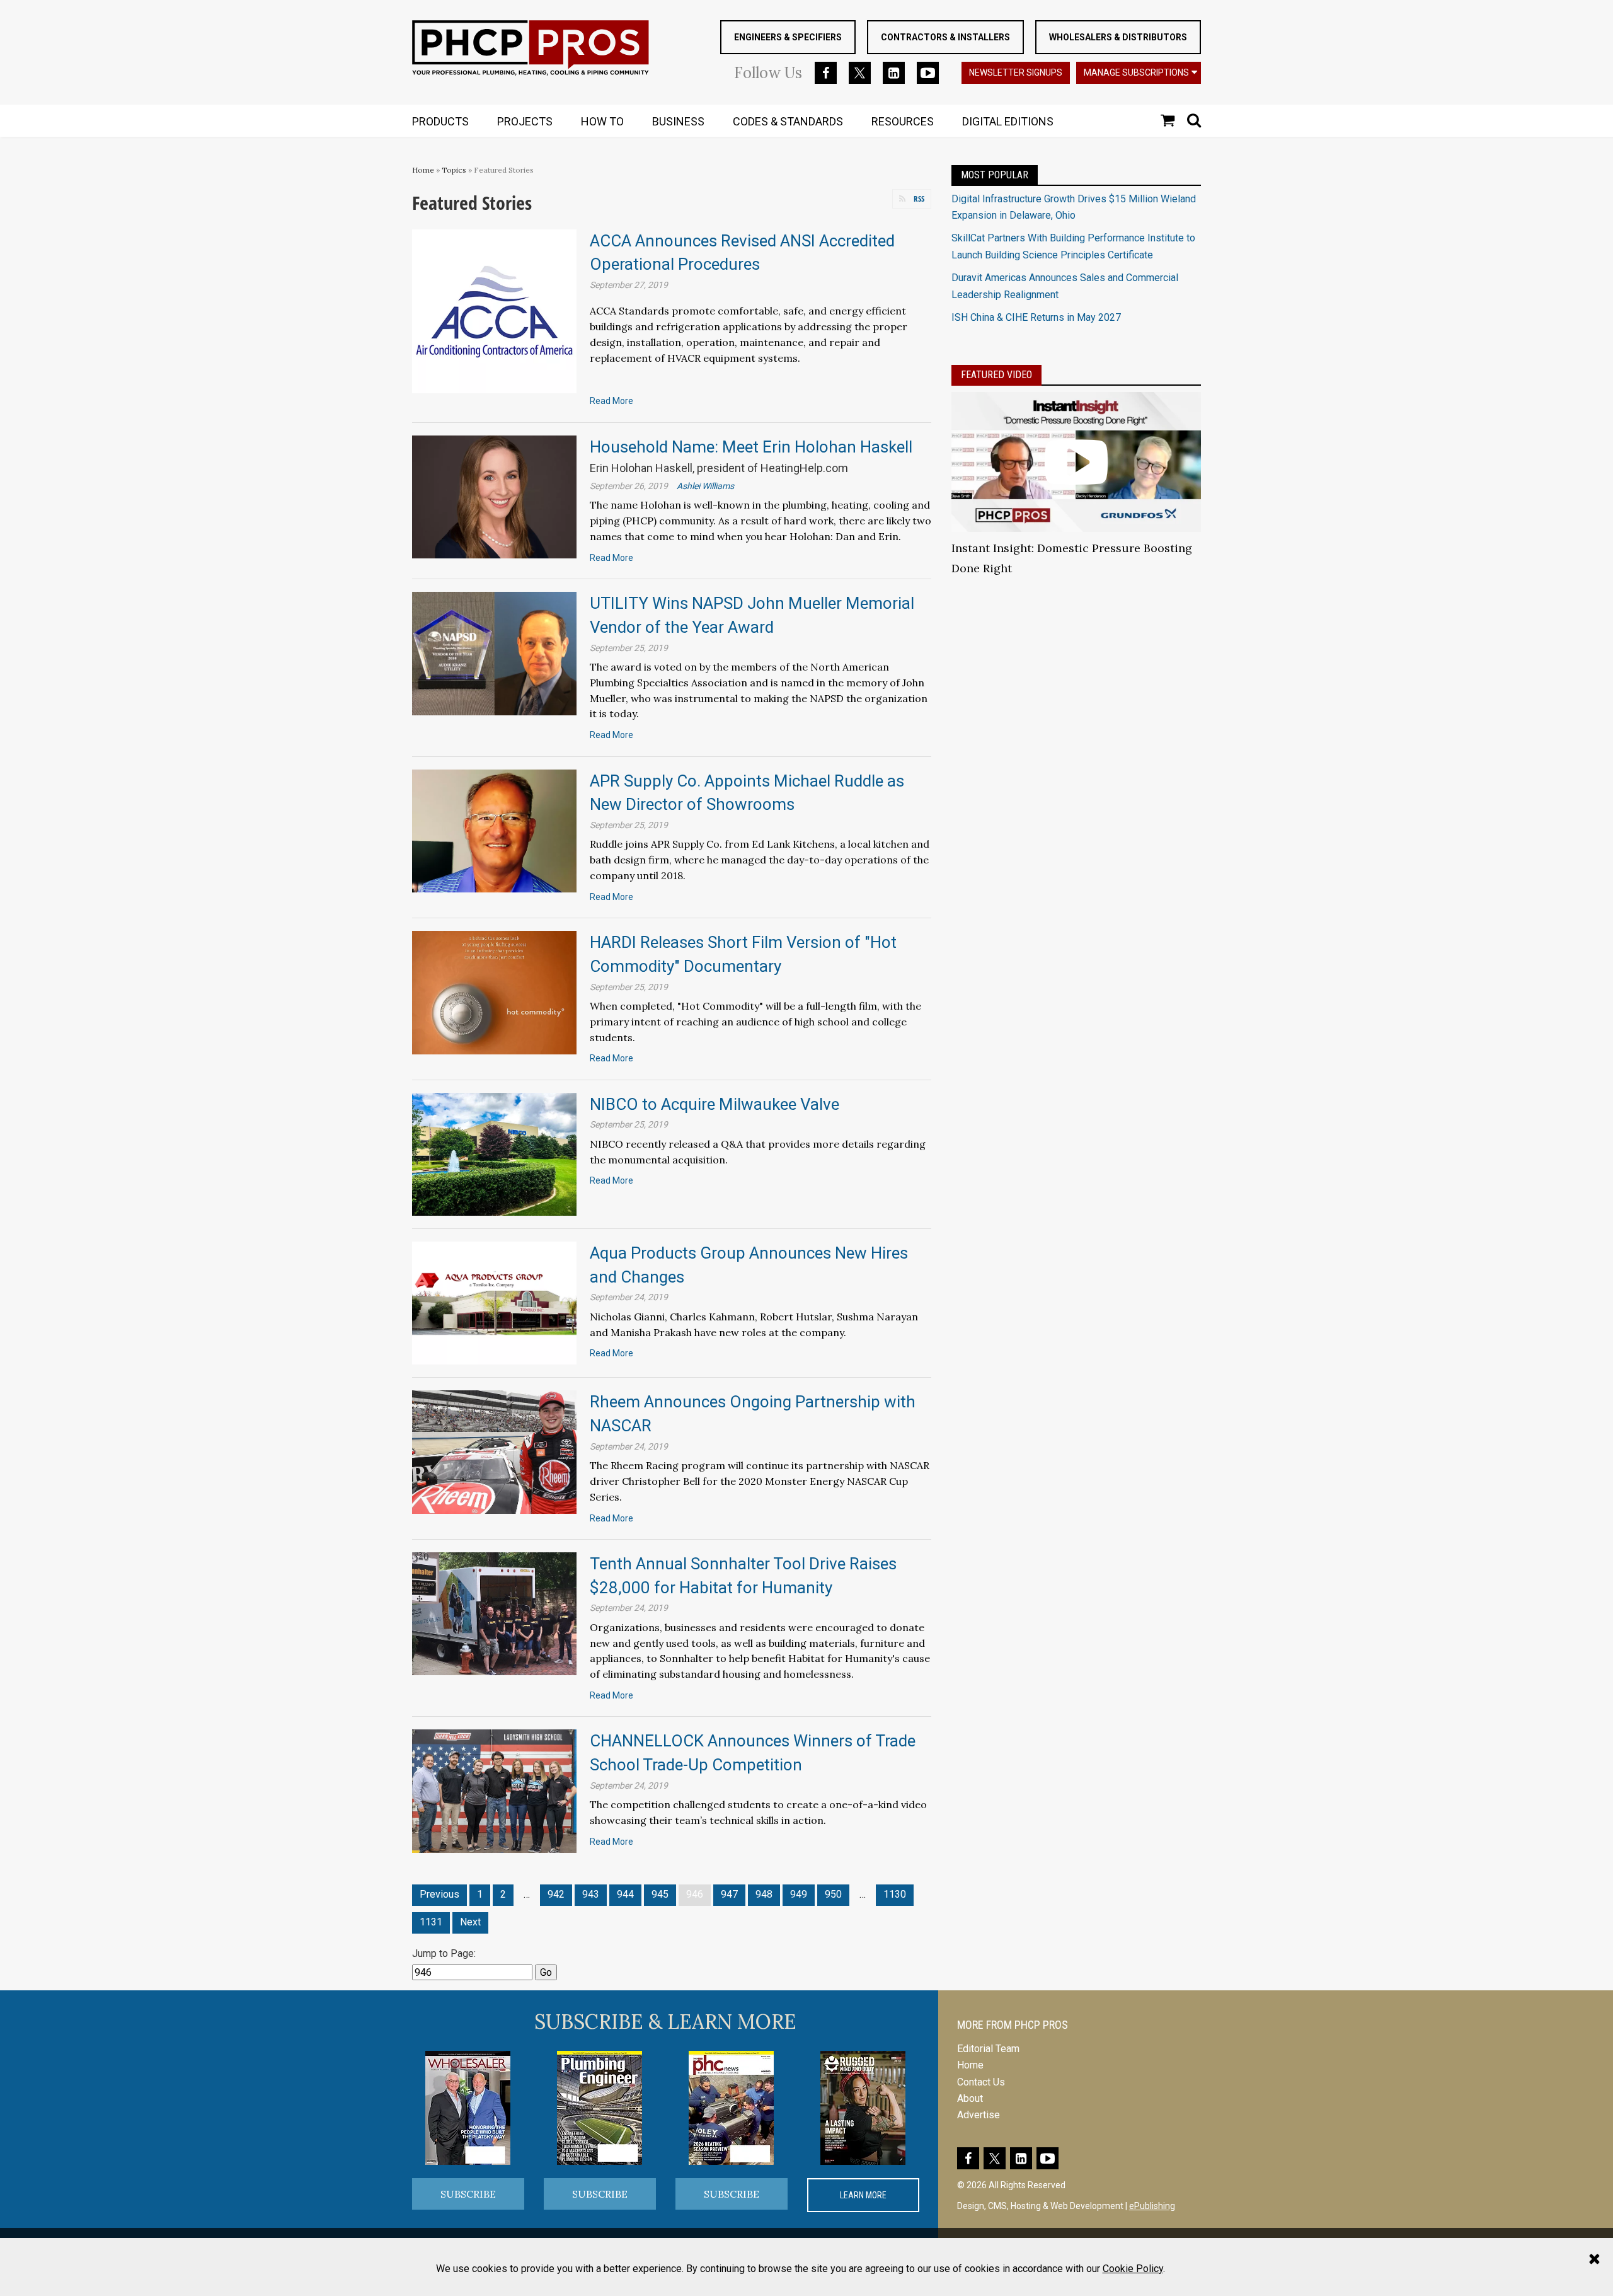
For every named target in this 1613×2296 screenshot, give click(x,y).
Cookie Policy (1133, 2269)
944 (625, 1894)
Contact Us (981, 2082)
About (970, 2098)
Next (470, 1922)
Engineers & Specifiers (788, 37)
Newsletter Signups (1016, 72)
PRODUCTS (440, 121)
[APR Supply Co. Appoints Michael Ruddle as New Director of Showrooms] (494, 830)
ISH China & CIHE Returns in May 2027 (1036, 317)
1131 (431, 1922)
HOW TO (602, 121)
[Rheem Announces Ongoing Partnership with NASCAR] (494, 1451)
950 (833, 1894)
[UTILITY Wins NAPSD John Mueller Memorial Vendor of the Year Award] (494, 653)
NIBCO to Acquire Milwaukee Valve (715, 1104)
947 (729, 1894)
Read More (611, 401)
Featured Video (996, 375)
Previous (439, 1894)
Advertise (979, 2115)
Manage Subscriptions (1136, 72)
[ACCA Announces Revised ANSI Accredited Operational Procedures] (494, 310)
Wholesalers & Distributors (1118, 37)
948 (764, 1894)
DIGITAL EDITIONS (1008, 121)
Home (423, 170)
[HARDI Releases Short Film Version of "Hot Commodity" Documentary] (494, 992)
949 (799, 1894)
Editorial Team (988, 2049)
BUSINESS (678, 121)
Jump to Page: (444, 1953)
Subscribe (468, 2194)
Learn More (863, 2195)
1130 (895, 1894)
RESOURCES (903, 121)
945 (660, 1894)
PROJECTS (525, 121)
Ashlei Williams (705, 486)
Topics (454, 170)
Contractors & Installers (945, 37)
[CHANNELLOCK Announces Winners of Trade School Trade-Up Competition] (494, 1790)
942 (556, 1894)
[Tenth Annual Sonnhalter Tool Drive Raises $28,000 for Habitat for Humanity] (494, 1613)
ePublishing (1152, 2206)
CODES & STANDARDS (788, 121)
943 (591, 1894)
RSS (919, 199)
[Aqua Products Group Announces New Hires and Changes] (494, 1302)
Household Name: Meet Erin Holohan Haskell (751, 447)
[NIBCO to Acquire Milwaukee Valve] (494, 1154)
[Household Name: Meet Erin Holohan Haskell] (494, 496)
